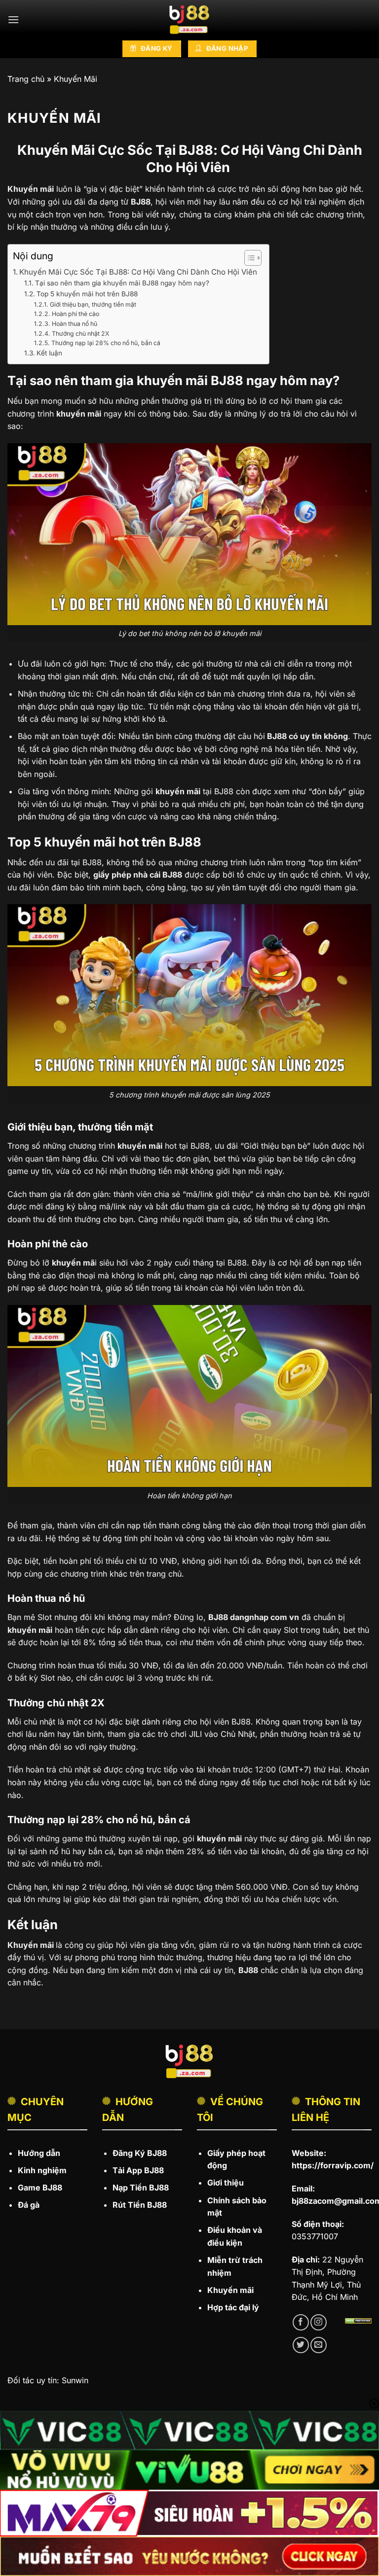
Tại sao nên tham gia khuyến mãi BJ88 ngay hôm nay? (122, 283)
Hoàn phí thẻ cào (75, 314)
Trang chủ (26, 79)
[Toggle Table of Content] (248, 258)
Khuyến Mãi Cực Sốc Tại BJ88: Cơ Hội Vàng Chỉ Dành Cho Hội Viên (139, 272)
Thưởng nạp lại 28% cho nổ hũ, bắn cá (106, 343)
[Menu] (13, 19)
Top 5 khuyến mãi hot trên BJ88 (87, 294)
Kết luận (49, 353)
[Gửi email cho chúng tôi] (319, 2345)
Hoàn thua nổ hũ (74, 324)
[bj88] (189, 20)
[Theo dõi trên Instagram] (319, 2322)
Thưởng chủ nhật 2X (81, 334)
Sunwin (75, 2380)
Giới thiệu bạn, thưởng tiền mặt (93, 304)
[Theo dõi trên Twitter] (301, 2345)
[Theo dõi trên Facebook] (301, 2322)
